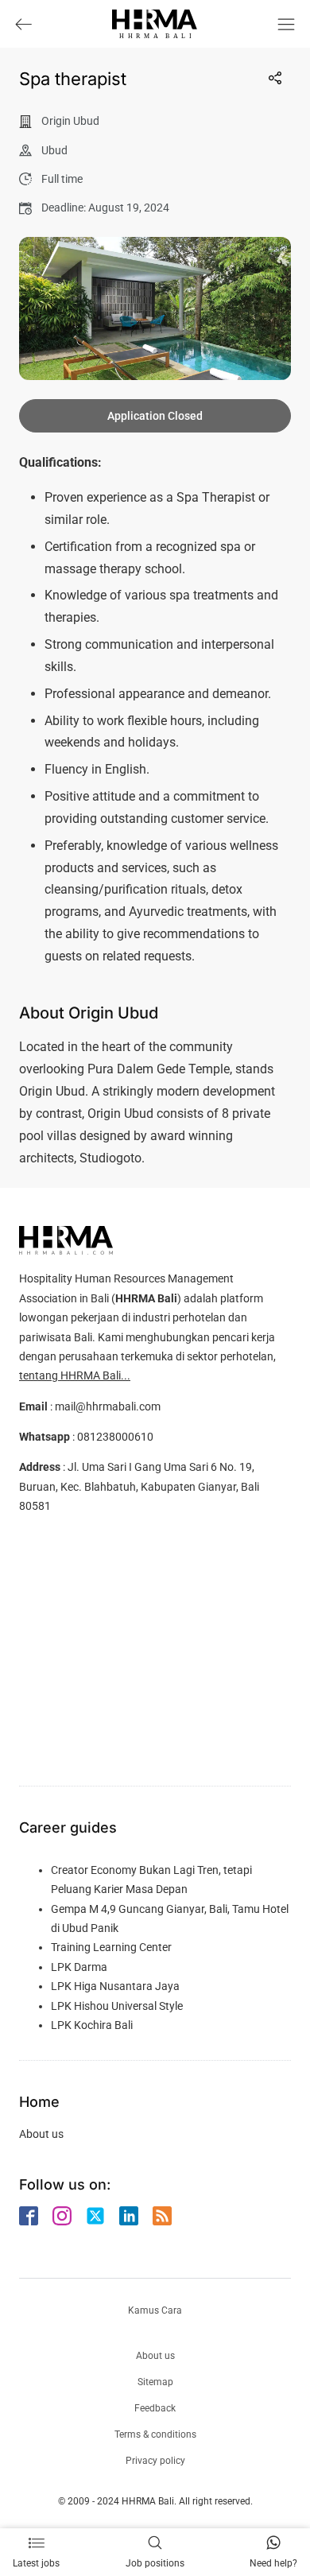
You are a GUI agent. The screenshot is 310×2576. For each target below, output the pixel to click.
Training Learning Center (111, 1947)
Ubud (54, 150)
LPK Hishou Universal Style (117, 2006)
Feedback (155, 2408)
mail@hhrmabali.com (108, 1406)
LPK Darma (79, 1967)
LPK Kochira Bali (92, 2025)
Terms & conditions (155, 2434)
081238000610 (115, 1437)
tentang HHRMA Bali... (75, 1375)
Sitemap (155, 2382)
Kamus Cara (155, 2310)
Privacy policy (155, 2461)
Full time (62, 179)
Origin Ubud (70, 121)
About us (41, 2134)
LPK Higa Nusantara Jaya (115, 1986)
